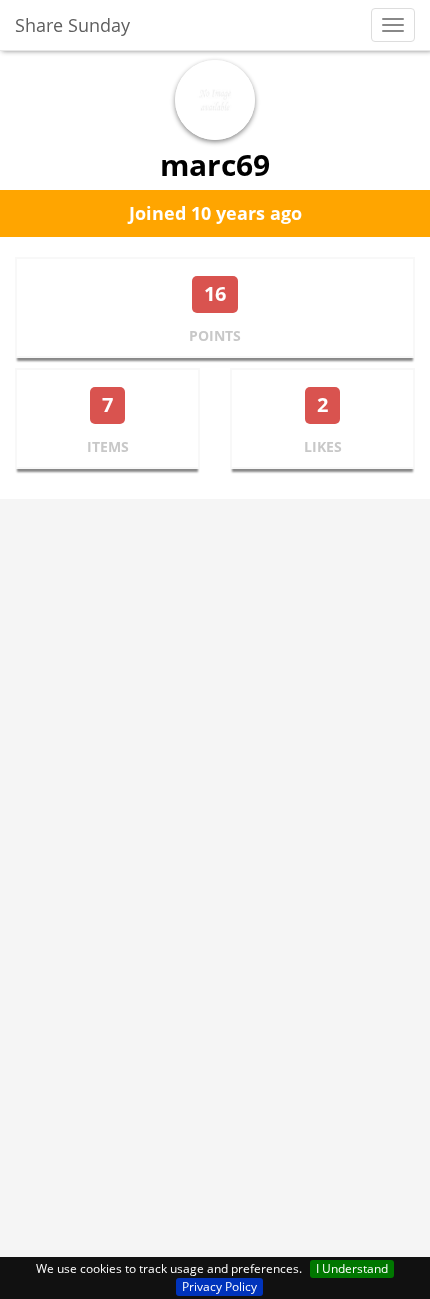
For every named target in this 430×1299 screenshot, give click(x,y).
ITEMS (108, 446)
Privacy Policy (219, 1286)
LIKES (323, 446)
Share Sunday (72, 25)
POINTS (215, 335)
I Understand (352, 1268)
